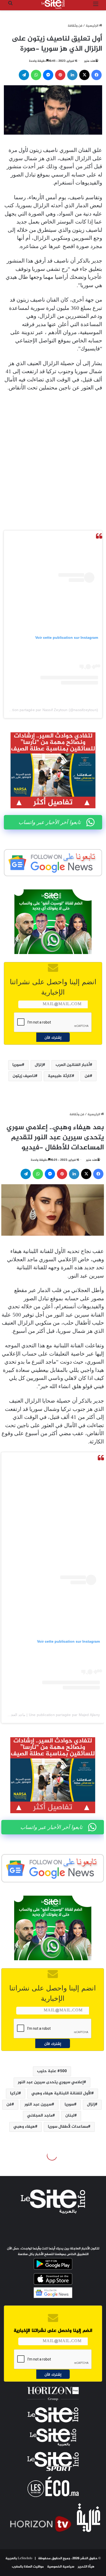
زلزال (39, 1065)
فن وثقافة (75, 26)
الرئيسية (92, 26)
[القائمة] (96, 6)
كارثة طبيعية (60, 1076)
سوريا (17, 1065)
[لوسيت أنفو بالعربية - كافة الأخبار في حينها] (53, 4)
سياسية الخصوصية (61, 2567)
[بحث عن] (10, 6)
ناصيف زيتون (24, 1076)
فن (87, 1076)
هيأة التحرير (86, 2567)
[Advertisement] (53, 454)
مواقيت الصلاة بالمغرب (28, 2567)
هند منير (90, 61)
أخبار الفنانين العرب (73, 1065)
